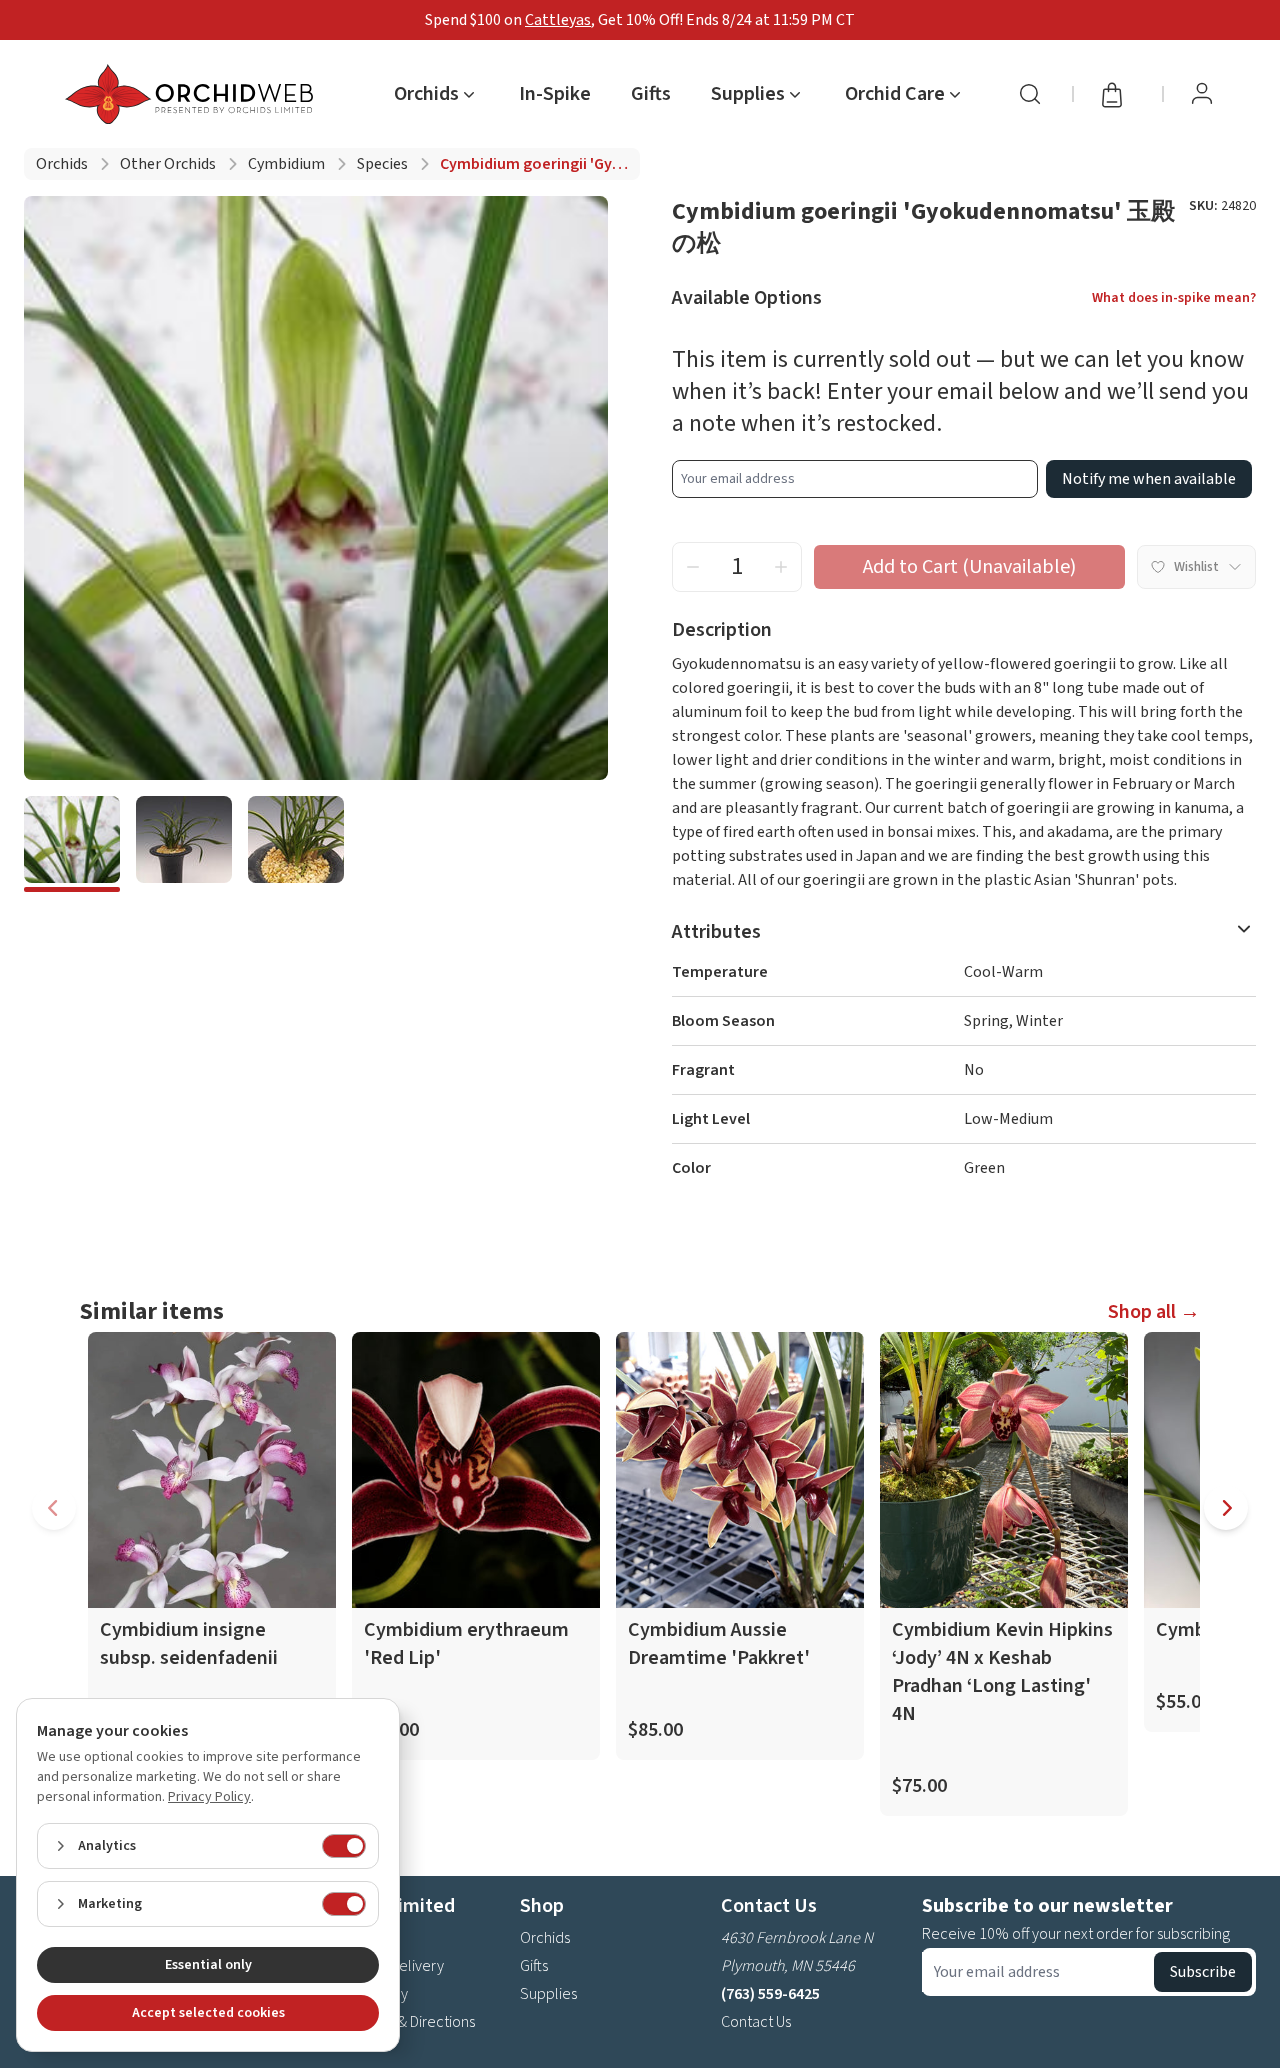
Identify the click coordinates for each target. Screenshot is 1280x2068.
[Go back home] (193, 94)
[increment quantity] (781, 567)
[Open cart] (1118, 94)
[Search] (1030, 94)
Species (382, 164)
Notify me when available (1149, 479)
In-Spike (555, 94)
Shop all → (1154, 1312)
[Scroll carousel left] (54, 1508)
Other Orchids (168, 164)
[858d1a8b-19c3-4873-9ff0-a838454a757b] (296, 844)
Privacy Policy (209, 1797)
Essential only (208, 1965)
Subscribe (1203, 1972)
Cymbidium (286, 164)
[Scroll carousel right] (1226, 1508)
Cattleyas (558, 20)
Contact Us (756, 2022)
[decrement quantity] (693, 567)
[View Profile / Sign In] (1202, 94)
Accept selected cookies (208, 2013)
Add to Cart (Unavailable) (969, 567)
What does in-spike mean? (1174, 298)
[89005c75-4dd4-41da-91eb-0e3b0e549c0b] (184, 844)
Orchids (62, 164)
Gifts (651, 94)
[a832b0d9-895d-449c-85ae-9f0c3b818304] (72, 844)
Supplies (548, 1994)
